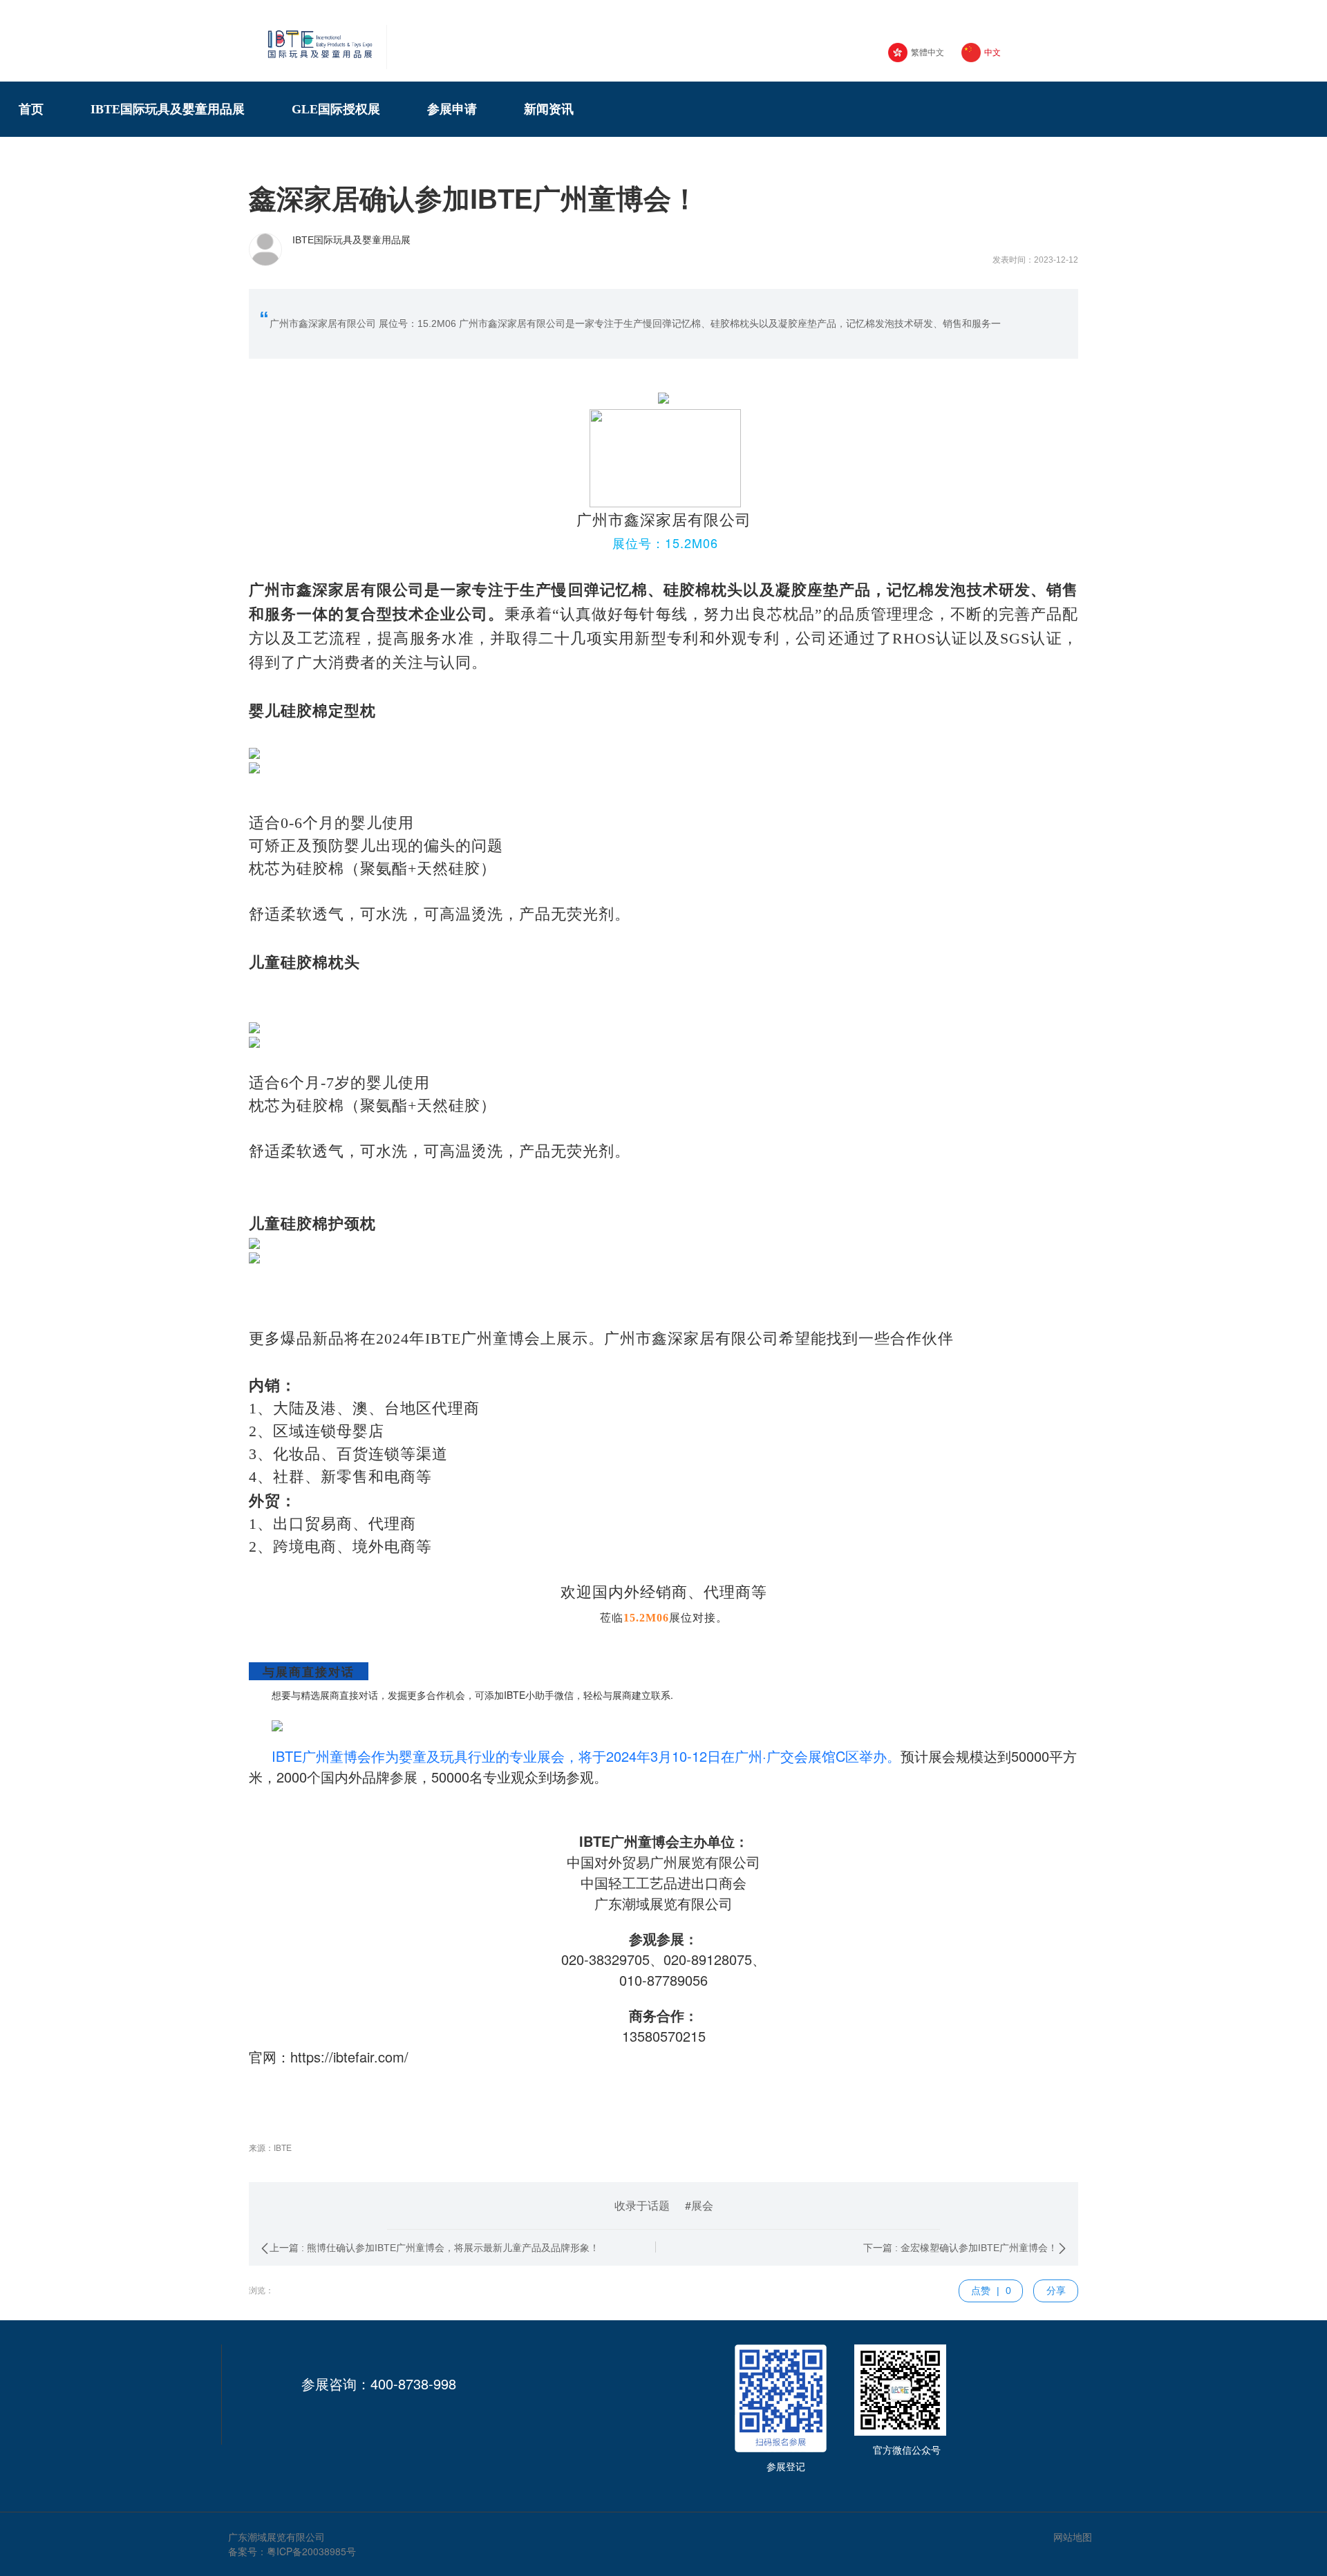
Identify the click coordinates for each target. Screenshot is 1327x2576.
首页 (37, 109)
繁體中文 (928, 53)
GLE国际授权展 (342, 109)
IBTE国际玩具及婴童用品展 (174, 109)
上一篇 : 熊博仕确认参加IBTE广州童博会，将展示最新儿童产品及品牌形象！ (434, 2248)
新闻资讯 (555, 109)
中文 (992, 53)
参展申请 (458, 109)
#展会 (699, 2205)
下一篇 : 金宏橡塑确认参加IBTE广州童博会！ (960, 2248)
